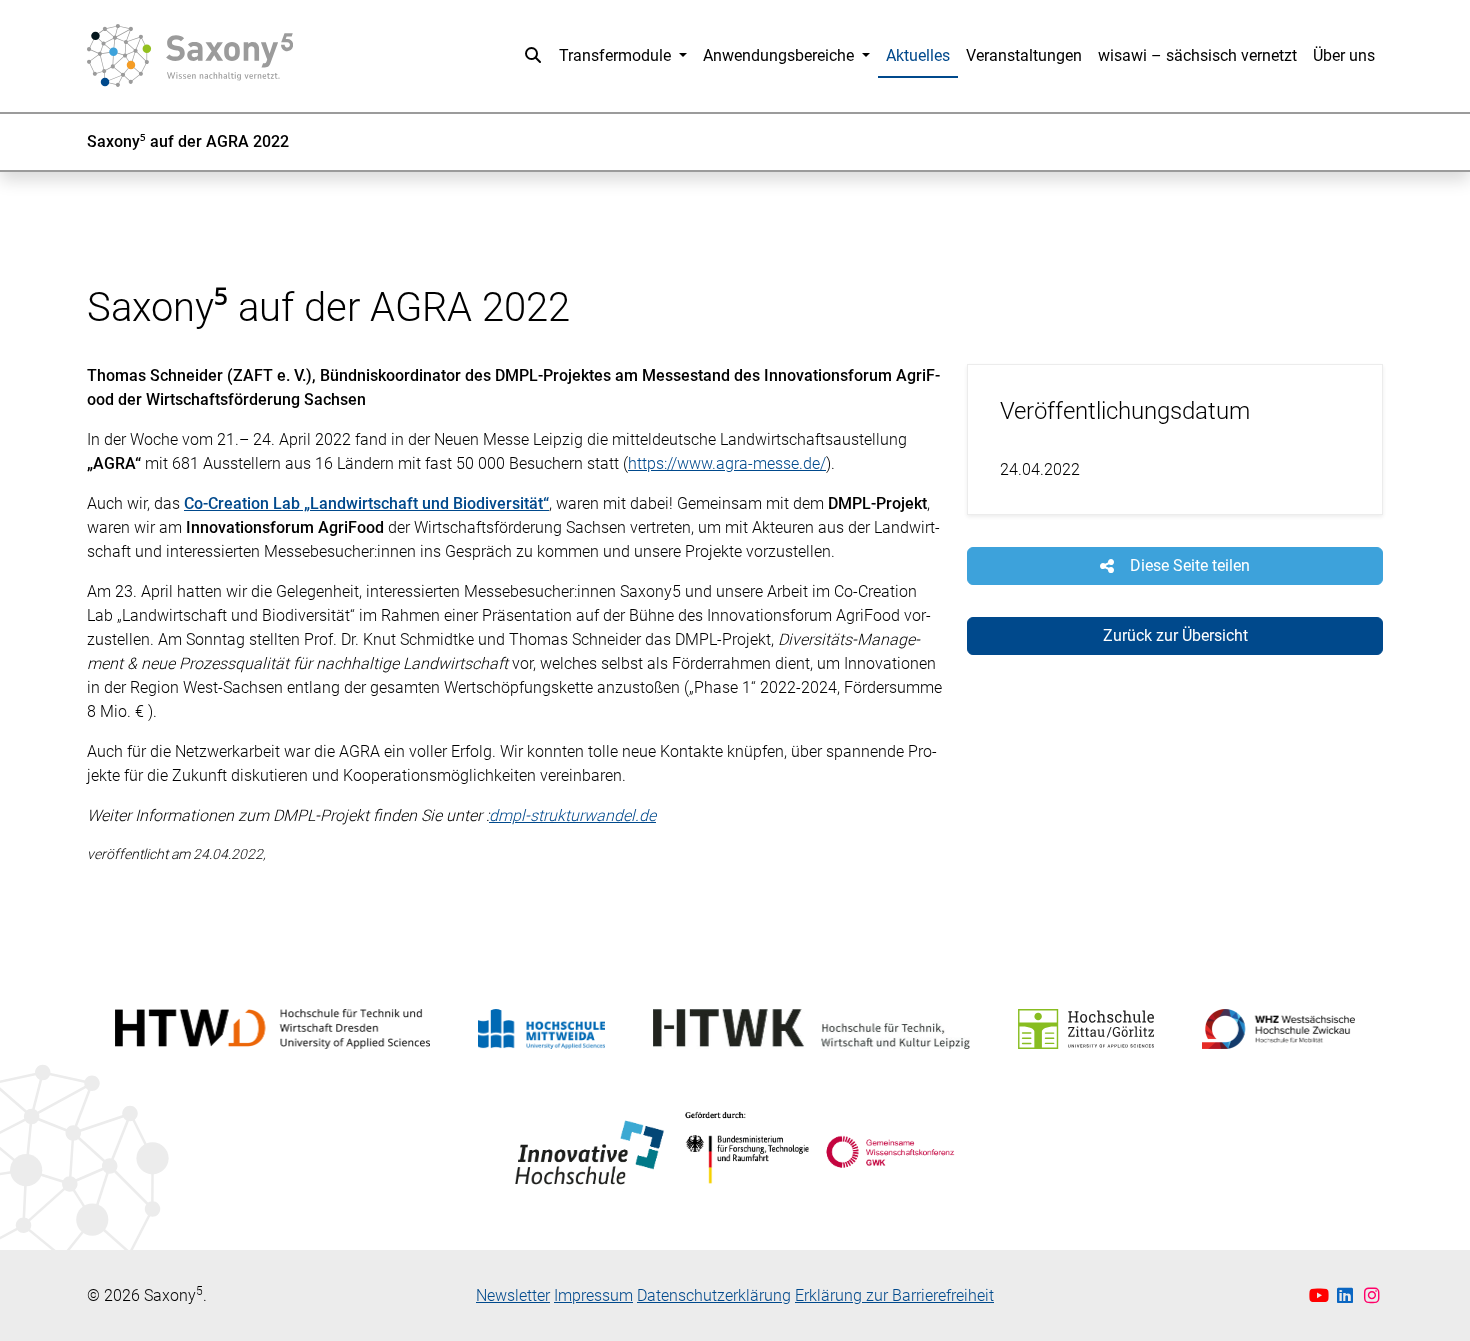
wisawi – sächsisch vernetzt (1197, 55)
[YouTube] (1321, 1295)
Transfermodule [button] (617, 55)
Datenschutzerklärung (714, 1295)
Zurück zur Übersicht (1175, 635)
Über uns (1344, 55)
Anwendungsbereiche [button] (780, 55)
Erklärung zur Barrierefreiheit (894, 1295)
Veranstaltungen (1024, 55)
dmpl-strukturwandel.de (572, 815)
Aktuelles (918, 55)
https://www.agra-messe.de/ (727, 463)
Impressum (593, 1295)
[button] (533, 56)
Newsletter (513, 1295)
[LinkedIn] (1347, 1295)
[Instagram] (1372, 1295)
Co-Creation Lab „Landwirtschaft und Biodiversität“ (366, 503)
